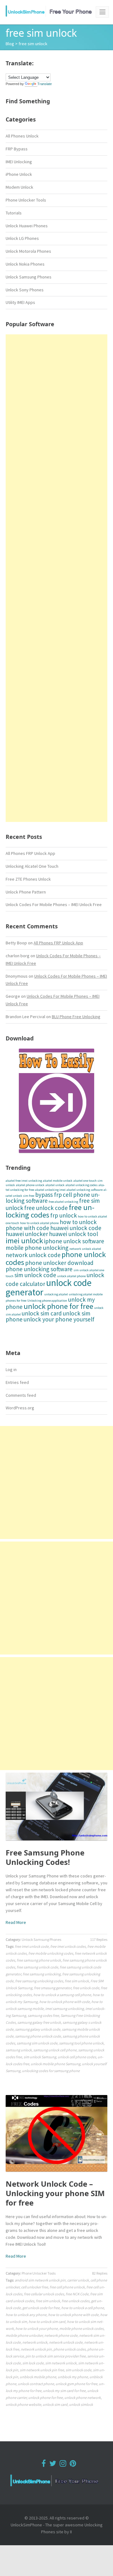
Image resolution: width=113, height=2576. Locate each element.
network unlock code (33, 1255)
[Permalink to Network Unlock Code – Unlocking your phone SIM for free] (56, 2133)
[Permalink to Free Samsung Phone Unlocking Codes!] (56, 1806)
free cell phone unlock (67, 2287)
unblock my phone (73, 2377)
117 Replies (99, 1939)
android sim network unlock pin (40, 2280)
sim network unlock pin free (42, 2370)
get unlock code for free (41, 2308)
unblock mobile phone (38, 2377)
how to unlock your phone (37, 2328)
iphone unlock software (74, 1241)
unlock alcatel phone (71, 1276)
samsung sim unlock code (37, 2043)
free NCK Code (77, 2294)
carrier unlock (78, 2280)
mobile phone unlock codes (81, 2328)
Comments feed (21, 1395)
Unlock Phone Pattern (26, 892)
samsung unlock (19, 2050)
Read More (16, 1922)
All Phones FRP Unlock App (30, 853)
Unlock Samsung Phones (29, 277)
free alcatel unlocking (63, 1202)
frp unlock (64, 1215)
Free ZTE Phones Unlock (28, 879)
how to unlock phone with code (65, 2002)
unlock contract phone (36, 2384)
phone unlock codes (70, 2349)
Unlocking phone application (47, 1301)
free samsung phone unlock (39, 1960)
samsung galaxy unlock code (38, 2029)
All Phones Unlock (22, 136)
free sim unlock (77, 1981)
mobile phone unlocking (37, 1248)
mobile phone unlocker (24, 2335)
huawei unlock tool (73, 1234)
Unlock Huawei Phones (27, 226)
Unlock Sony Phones (25, 290)
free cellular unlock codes (44, 2294)
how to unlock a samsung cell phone (62, 1995)
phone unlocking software (39, 1269)
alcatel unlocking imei (50, 1190)
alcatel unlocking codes (82, 1185)
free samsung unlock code (37, 1967)
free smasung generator (53, 1988)
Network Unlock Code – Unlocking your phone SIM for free (55, 2193)
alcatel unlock (55, 1185)
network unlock (35, 2342)
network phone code (61, 2335)
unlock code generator (49, 1287)
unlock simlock (81, 2404)
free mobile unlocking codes (51, 1953)
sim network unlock (61, 2363)
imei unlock (24, 1241)
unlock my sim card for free (64, 2391)
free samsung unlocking (42, 1974)
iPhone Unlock (19, 174)
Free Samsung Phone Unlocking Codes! (45, 1857)
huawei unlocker (27, 1234)
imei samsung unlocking (65, 2009)
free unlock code (46, 1208)
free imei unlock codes (68, 1946)
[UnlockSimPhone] (51, 11)
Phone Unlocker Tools (26, 200)
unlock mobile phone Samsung (56, 2064)
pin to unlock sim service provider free (56, 2356)
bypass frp (48, 1195)
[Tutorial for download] (56, 1101)
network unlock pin (36, 2349)
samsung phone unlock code (38, 2036)
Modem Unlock (19, 187)
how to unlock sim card (47, 2322)
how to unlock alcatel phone (39, 1223)
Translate (45, 84)
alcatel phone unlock (30, 1185)
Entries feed (17, 1382)
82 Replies (100, 2273)
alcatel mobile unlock (58, 1181)
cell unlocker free (35, 2287)
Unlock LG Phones (22, 238)
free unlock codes (75, 2301)
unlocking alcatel (56, 1294)
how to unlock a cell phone (83, 2308)
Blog (10, 44)
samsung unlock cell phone (55, 2050)
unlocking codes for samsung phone (51, 2071)
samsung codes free (43, 2015)
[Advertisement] (56, 578)
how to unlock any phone (26, 2315)
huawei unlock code (76, 1228)
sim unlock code (35, 1275)
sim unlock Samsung (40, 2057)
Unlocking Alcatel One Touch (32, 866)
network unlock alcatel (85, 1249)
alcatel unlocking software (85, 1190)
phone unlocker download (59, 1263)
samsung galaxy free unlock (39, 2022)
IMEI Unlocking (19, 162)
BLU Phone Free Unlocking (76, 1017)
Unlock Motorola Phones (28, 251)
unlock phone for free (58, 1306)
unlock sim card (42, 1313)
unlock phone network (83, 2398)
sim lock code (33, 2363)
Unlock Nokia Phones (25, 264)
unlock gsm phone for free (76, 2384)
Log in (11, 1369)
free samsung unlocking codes (39, 1981)
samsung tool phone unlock (81, 2043)
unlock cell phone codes (77, 2057)
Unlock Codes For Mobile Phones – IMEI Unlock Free (54, 905)
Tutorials (14, 213)
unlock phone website (23, 2404)
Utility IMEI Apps (20, 302)
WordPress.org (20, 1408)
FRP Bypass (17, 149)
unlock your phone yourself (59, 1319)
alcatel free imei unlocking (24, 1181)
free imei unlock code (32, 1946)
